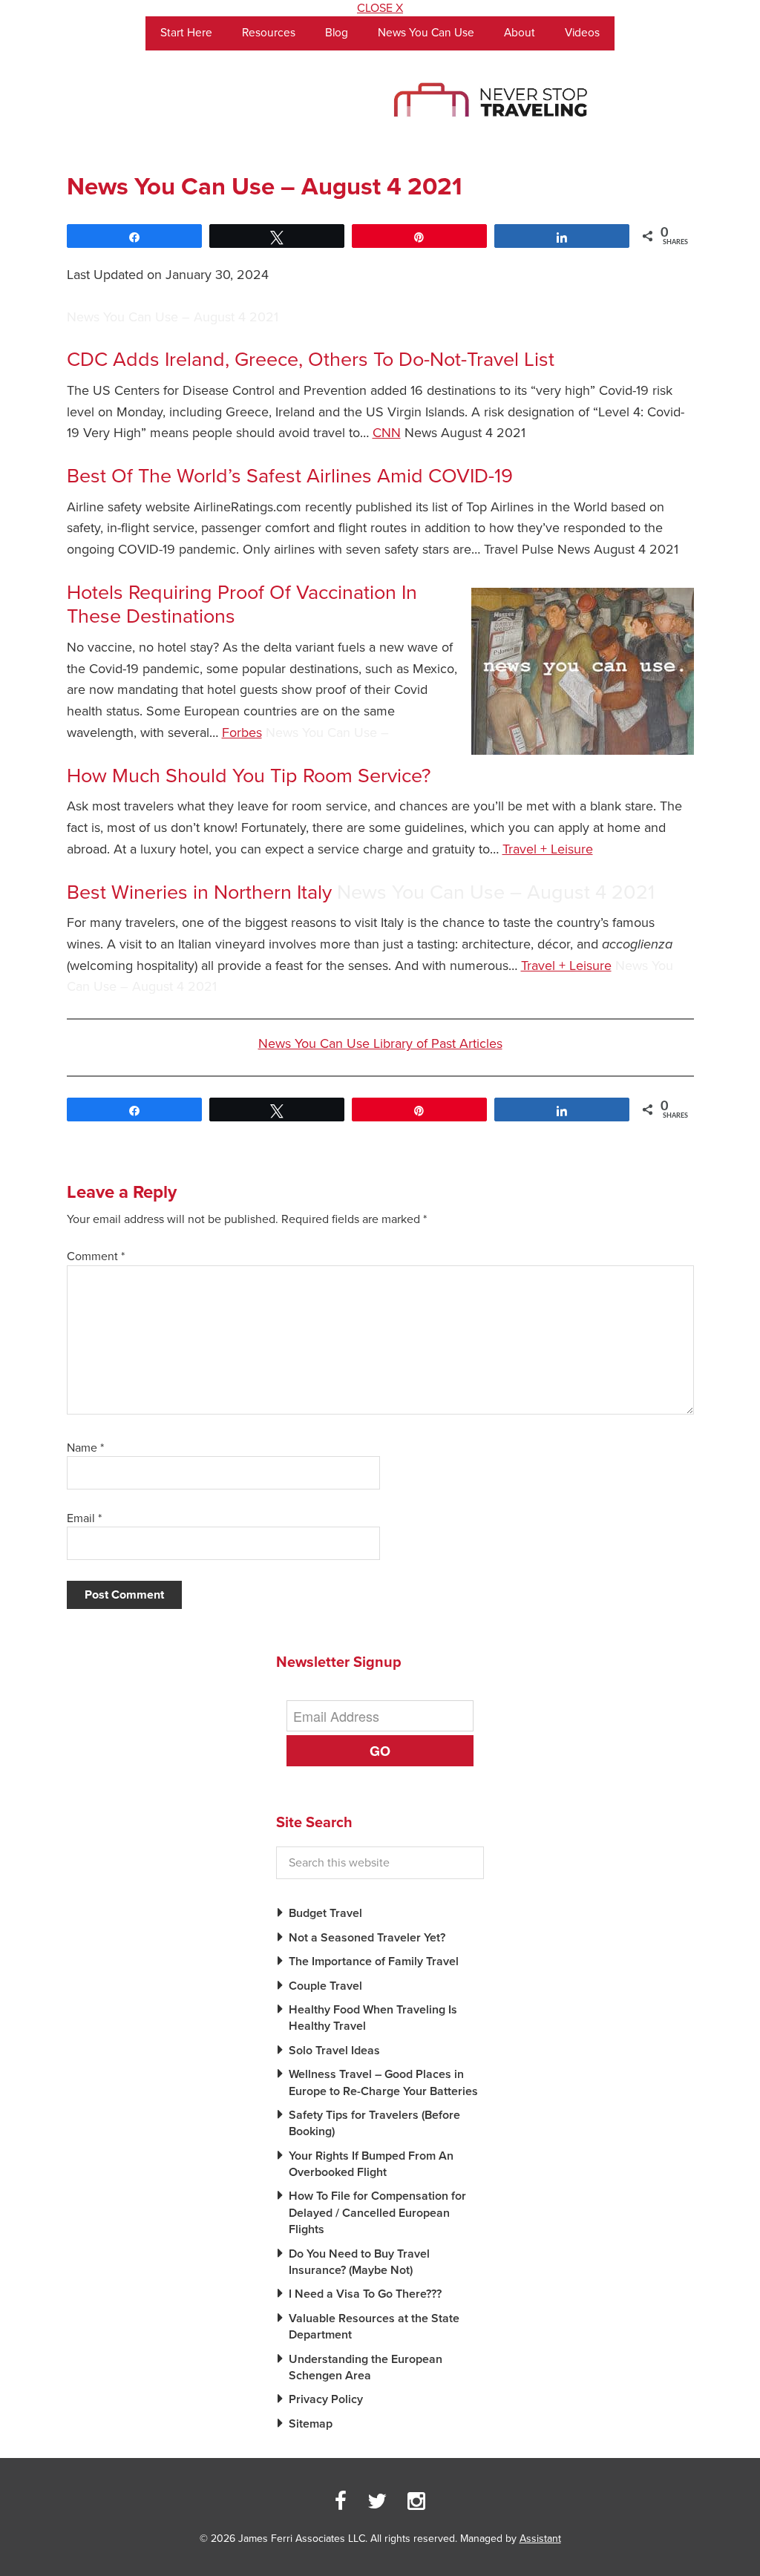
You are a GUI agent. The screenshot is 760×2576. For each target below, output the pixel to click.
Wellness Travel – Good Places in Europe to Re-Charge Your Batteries (383, 2082)
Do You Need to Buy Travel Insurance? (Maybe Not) (359, 2262)
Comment (96, 1256)
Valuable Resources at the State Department (374, 2327)
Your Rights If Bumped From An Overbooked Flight (371, 2164)
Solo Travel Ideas (334, 2051)
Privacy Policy (326, 2399)
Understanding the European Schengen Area (366, 2367)
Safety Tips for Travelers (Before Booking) (374, 2123)
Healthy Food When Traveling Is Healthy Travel (373, 2018)
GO (380, 1751)
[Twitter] (377, 2502)
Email (84, 1518)
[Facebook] (341, 2502)
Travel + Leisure (548, 849)
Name (85, 1448)
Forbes (242, 733)
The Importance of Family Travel (374, 1962)
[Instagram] (416, 2502)
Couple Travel (325, 1986)
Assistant (540, 2539)
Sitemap (311, 2424)
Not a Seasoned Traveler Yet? (367, 1938)
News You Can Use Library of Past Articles (380, 1043)
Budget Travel (325, 1913)
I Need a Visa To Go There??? (365, 2294)
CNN (387, 433)
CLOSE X (380, 8)
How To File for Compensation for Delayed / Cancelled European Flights (377, 2213)
